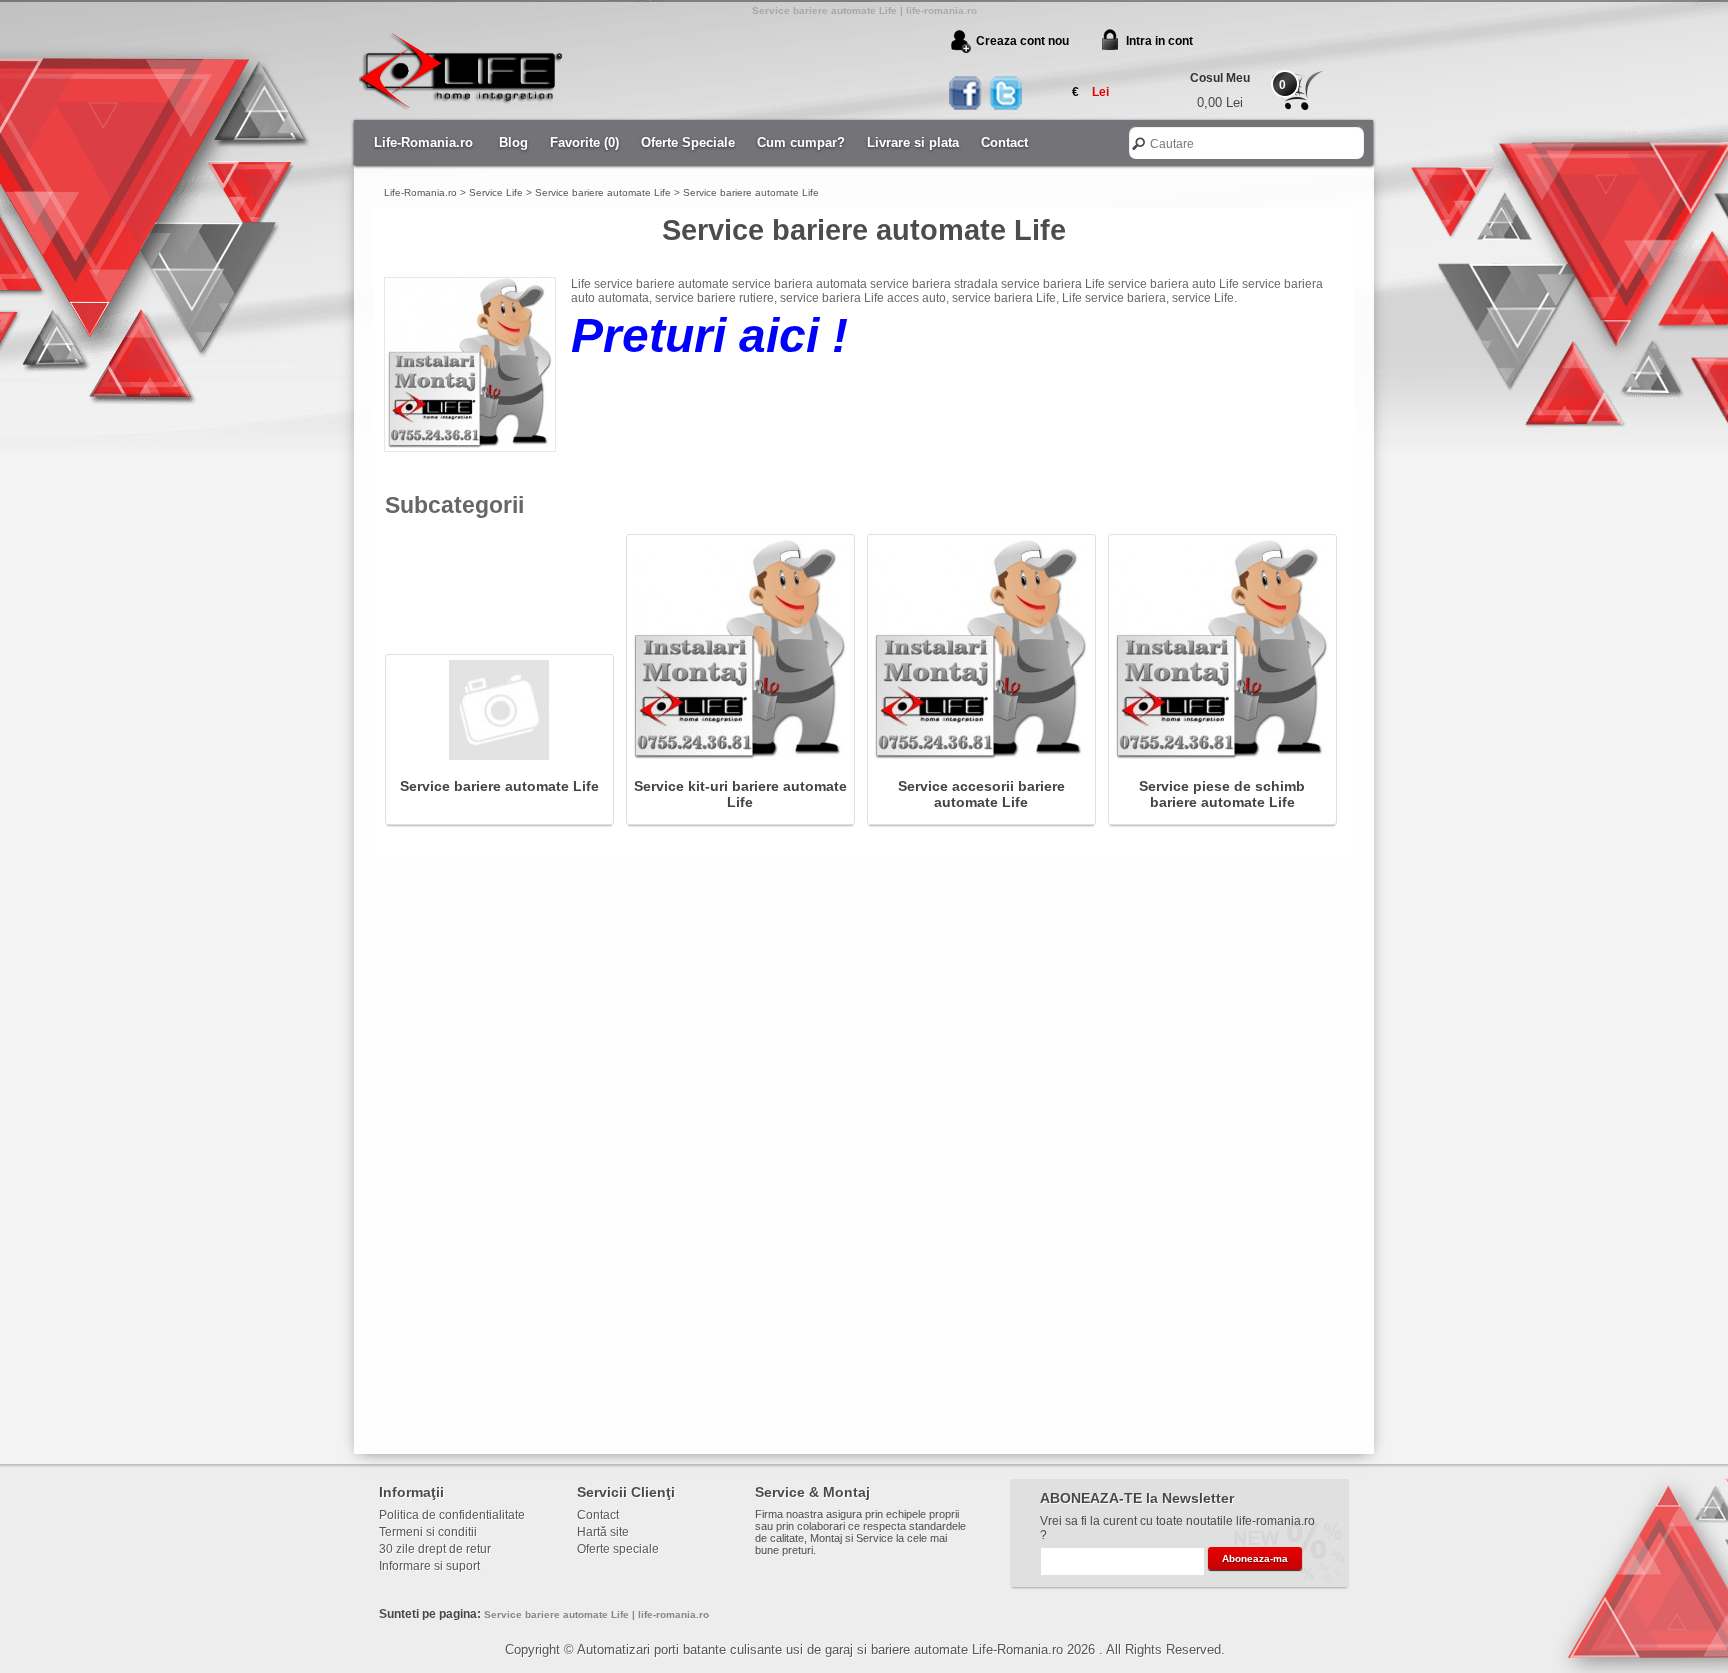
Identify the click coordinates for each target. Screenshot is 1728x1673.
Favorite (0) (584, 142)
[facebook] (966, 93)
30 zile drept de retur (435, 1549)
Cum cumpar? (801, 142)
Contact (1004, 142)
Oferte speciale (618, 1549)
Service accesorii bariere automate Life (981, 793)
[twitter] (1004, 93)
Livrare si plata (913, 142)
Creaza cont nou (1022, 41)
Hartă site (603, 1532)
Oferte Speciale (688, 142)
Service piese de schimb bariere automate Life (1222, 793)
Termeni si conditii (428, 1532)
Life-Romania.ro (423, 142)
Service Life (496, 192)
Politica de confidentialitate (452, 1515)
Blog (513, 142)
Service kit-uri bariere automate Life (740, 793)
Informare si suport (429, 1566)
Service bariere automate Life (603, 192)
